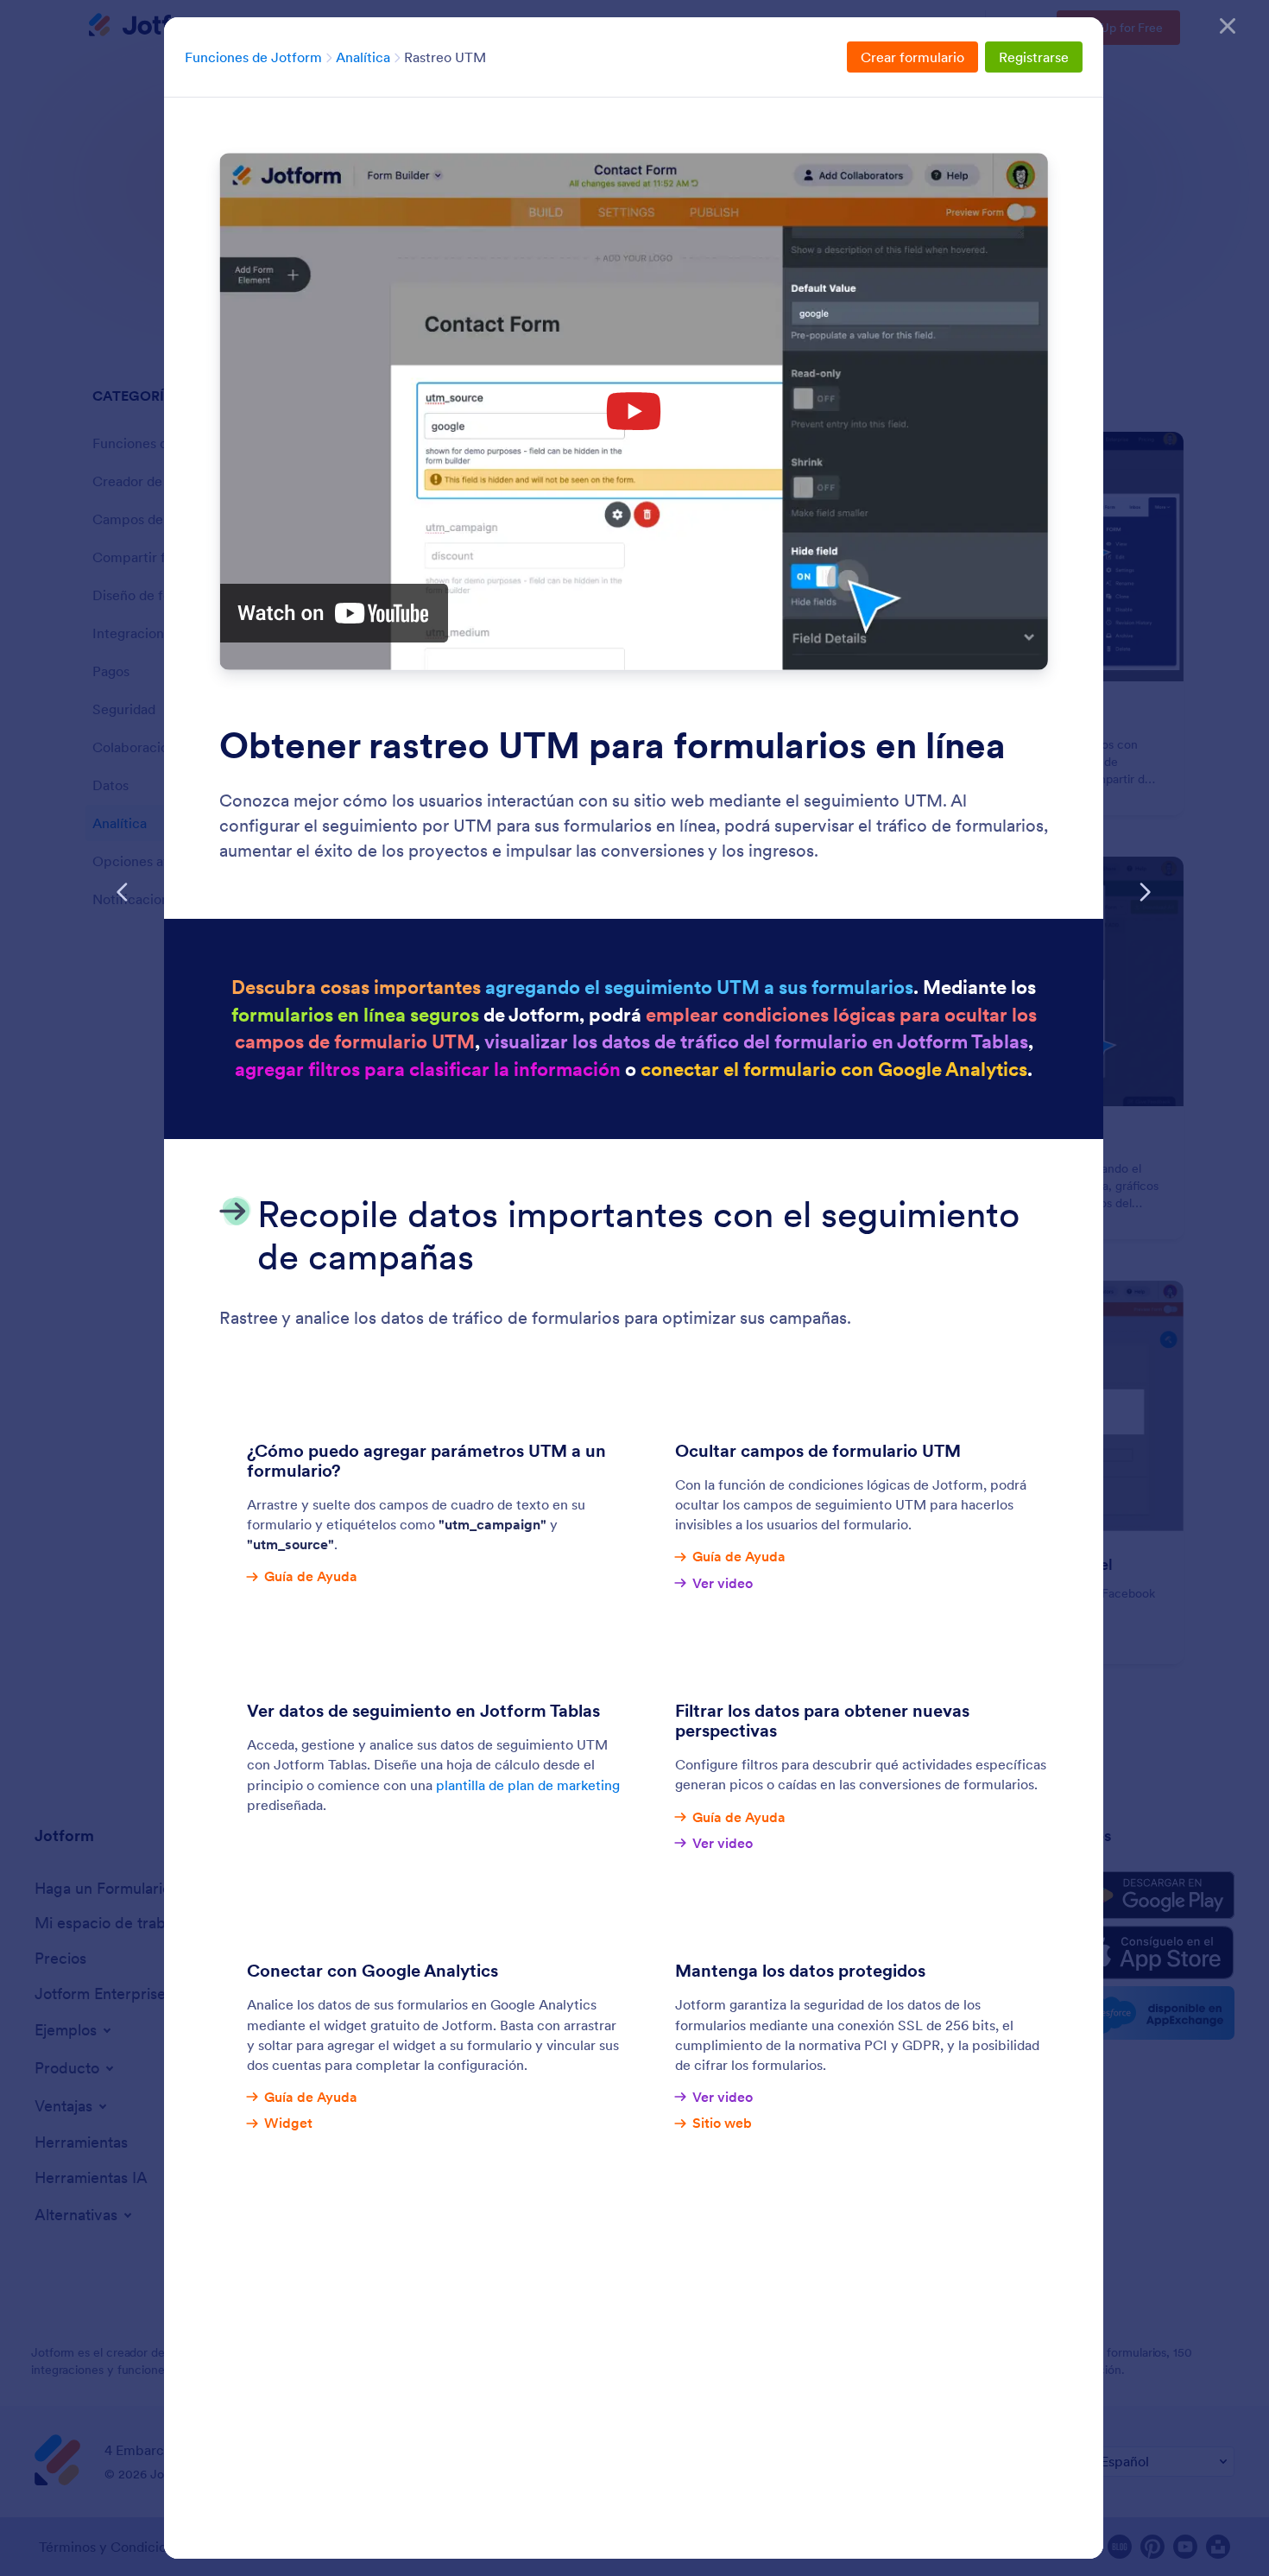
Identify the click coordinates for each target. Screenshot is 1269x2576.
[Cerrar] (1228, 26)
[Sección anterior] (123, 892)
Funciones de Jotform (253, 57)
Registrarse (1034, 57)
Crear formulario (912, 57)
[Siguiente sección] (1145, 892)
